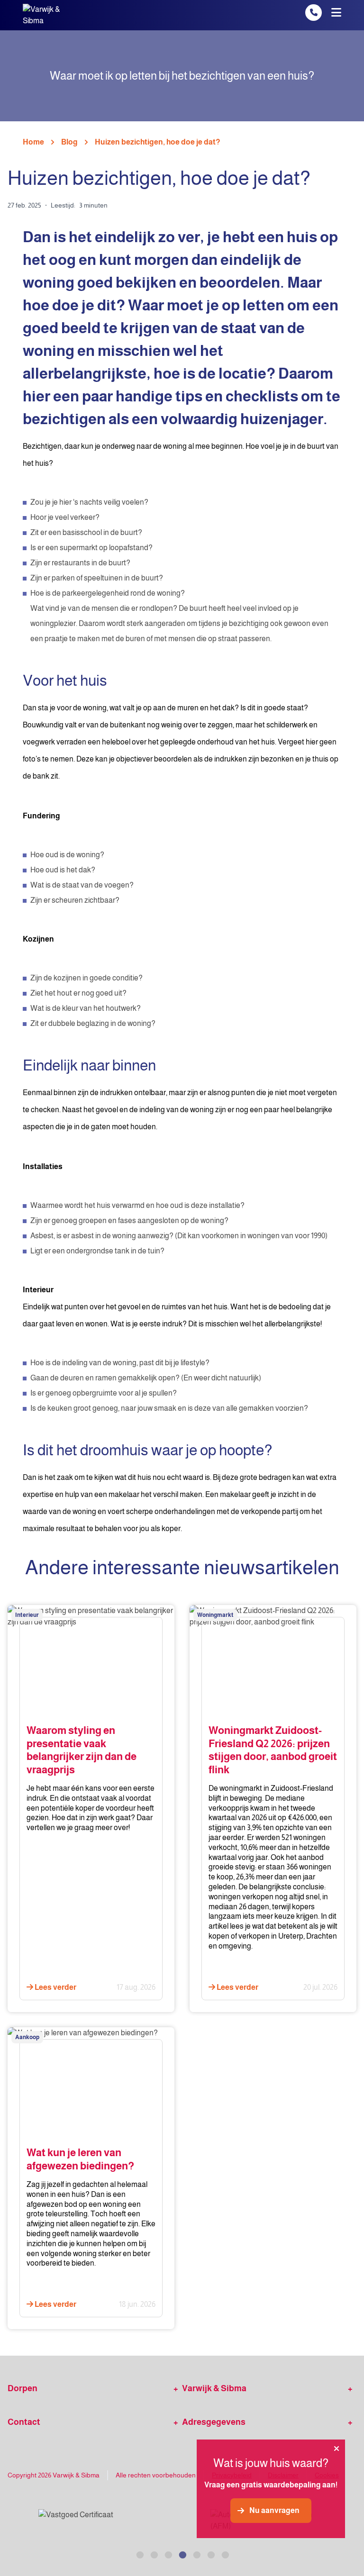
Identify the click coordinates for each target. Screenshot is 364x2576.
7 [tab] (225, 2554)
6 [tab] (210, 2554)
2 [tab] (154, 2554)
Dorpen (23, 2388)
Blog (69, 142)
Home (33, 142)
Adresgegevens (214, 2422)
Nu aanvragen (274, 2510)
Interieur (27, 1615)
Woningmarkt (215, 1615)
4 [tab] (182, 2554)
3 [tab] (168, 2554)
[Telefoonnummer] (314, 13)
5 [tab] (196, 2554)
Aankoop (27, 2037)
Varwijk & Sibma (214, 2388)
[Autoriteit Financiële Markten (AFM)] (184, 2521)
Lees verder (55, 1987)
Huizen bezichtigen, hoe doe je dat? (158, 142)
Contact (24, 2422)
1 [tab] (139, 2554)
